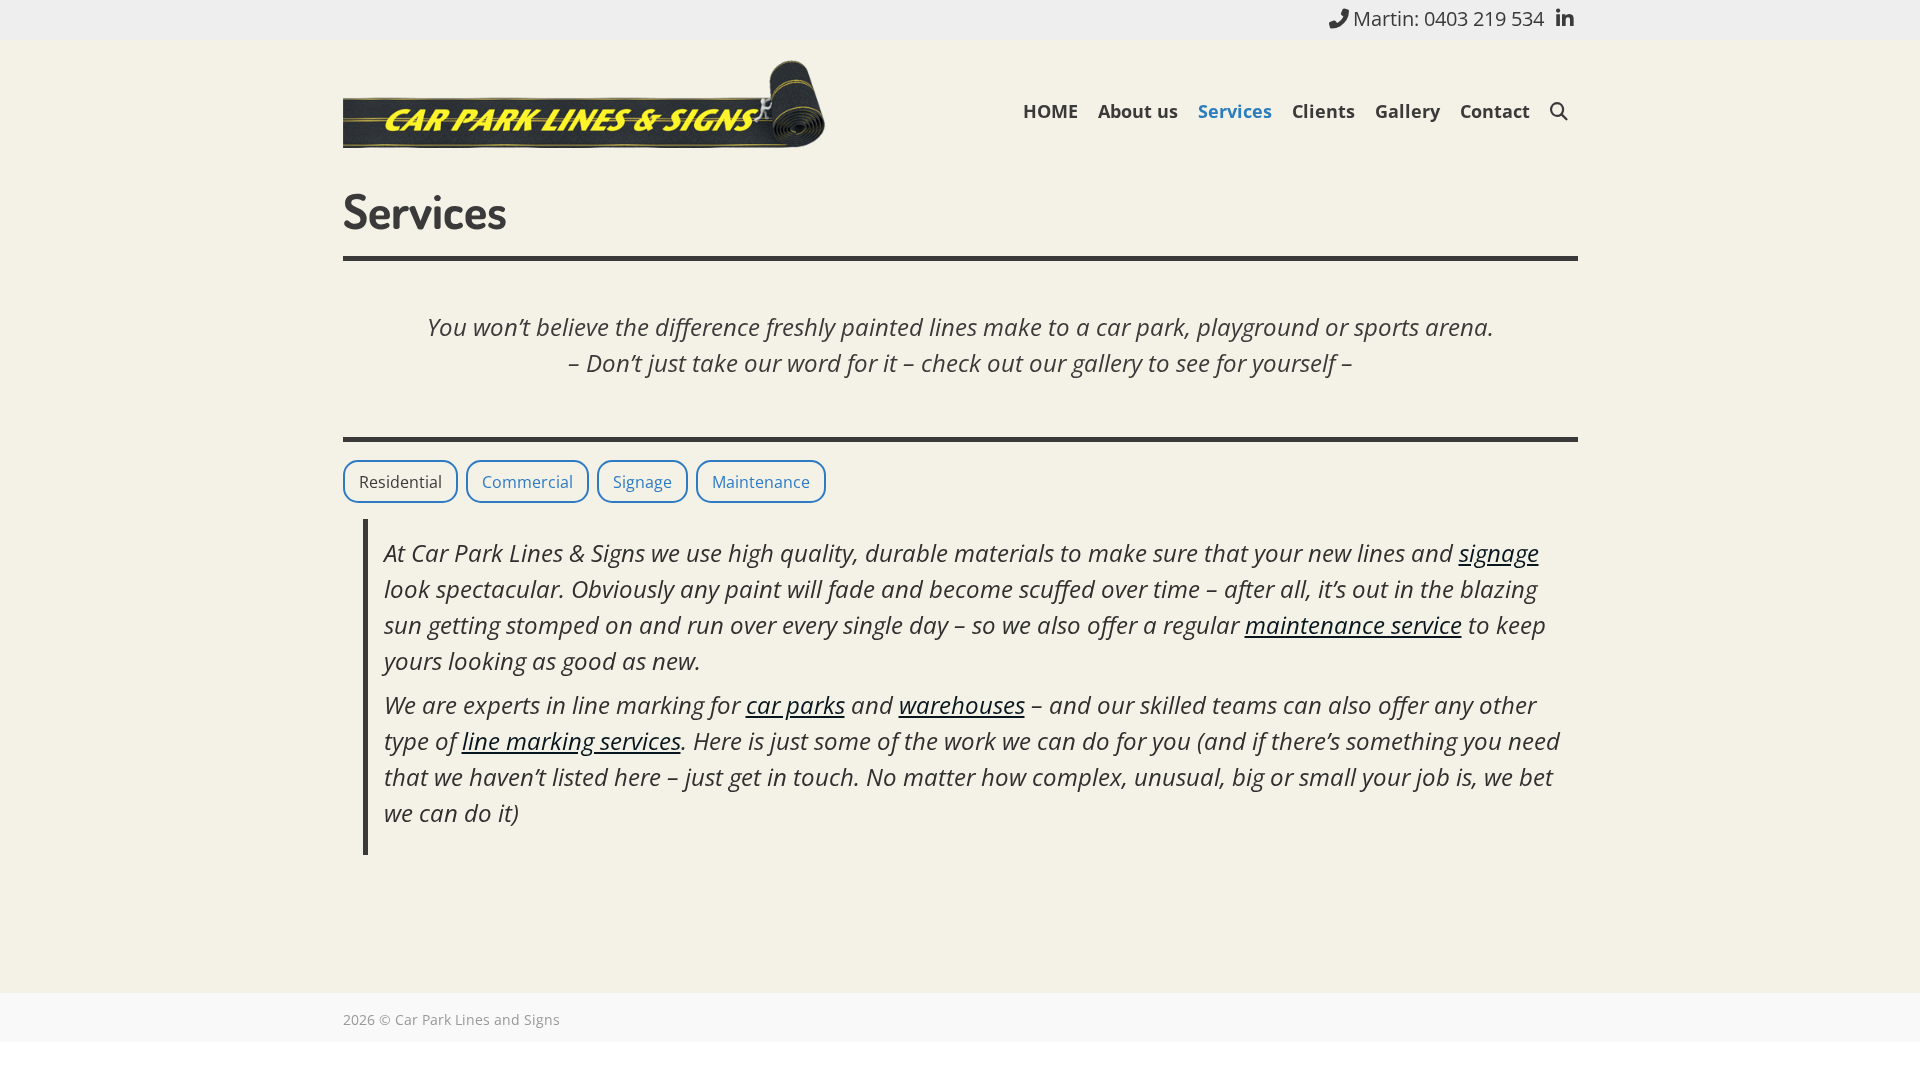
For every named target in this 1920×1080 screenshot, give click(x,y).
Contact (1495, 111)
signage (1499, 552)
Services (1235, 111)
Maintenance (761, 482)
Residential (400, 482)
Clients (1323, 111)
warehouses (962, 704)
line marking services (571, 740)
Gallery (1407, 111)
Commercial (527, 482)
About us (1138, 111)
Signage (642, 482)
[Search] (1559, 111)
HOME (1050, 111)
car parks (795, 704)
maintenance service (1353, 624)
